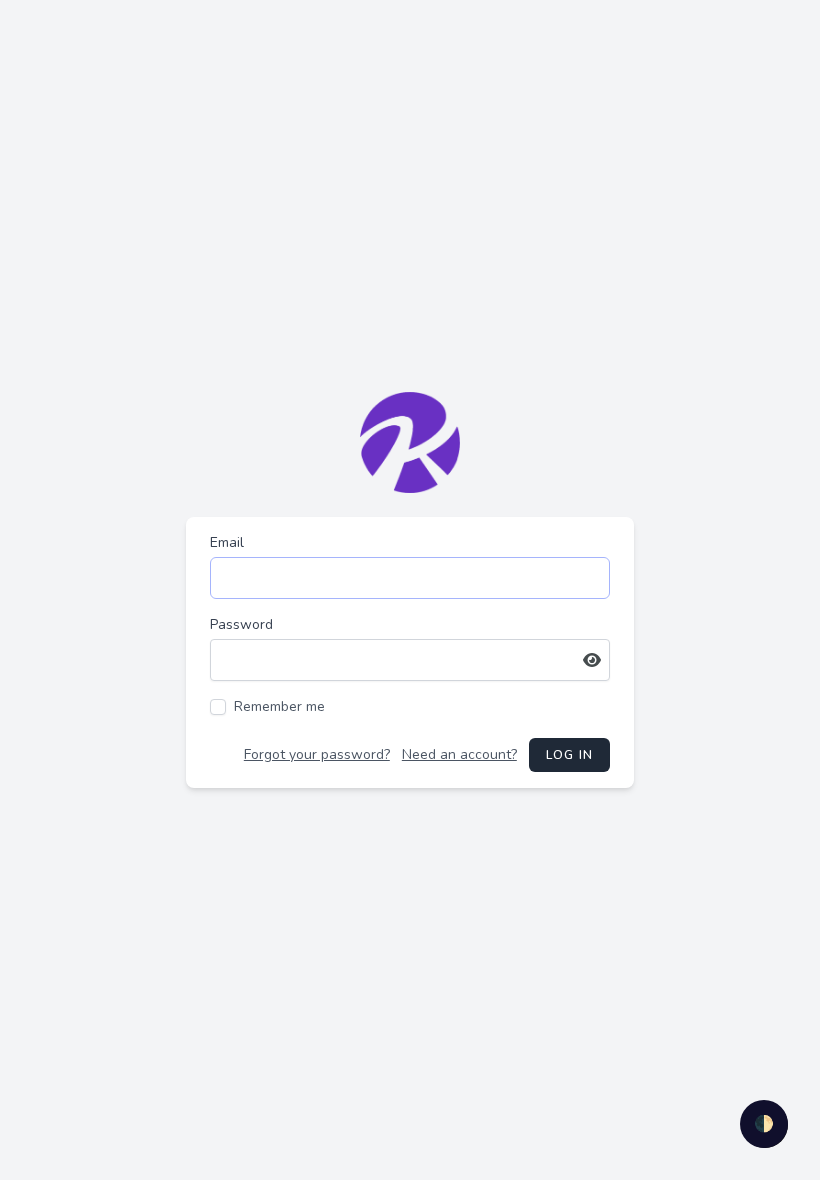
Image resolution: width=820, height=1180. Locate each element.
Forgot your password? (317, 754)
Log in (569, 755)
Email (227, 542)
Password (241, 624)
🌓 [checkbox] (764, 1124)
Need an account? (459, 754)
